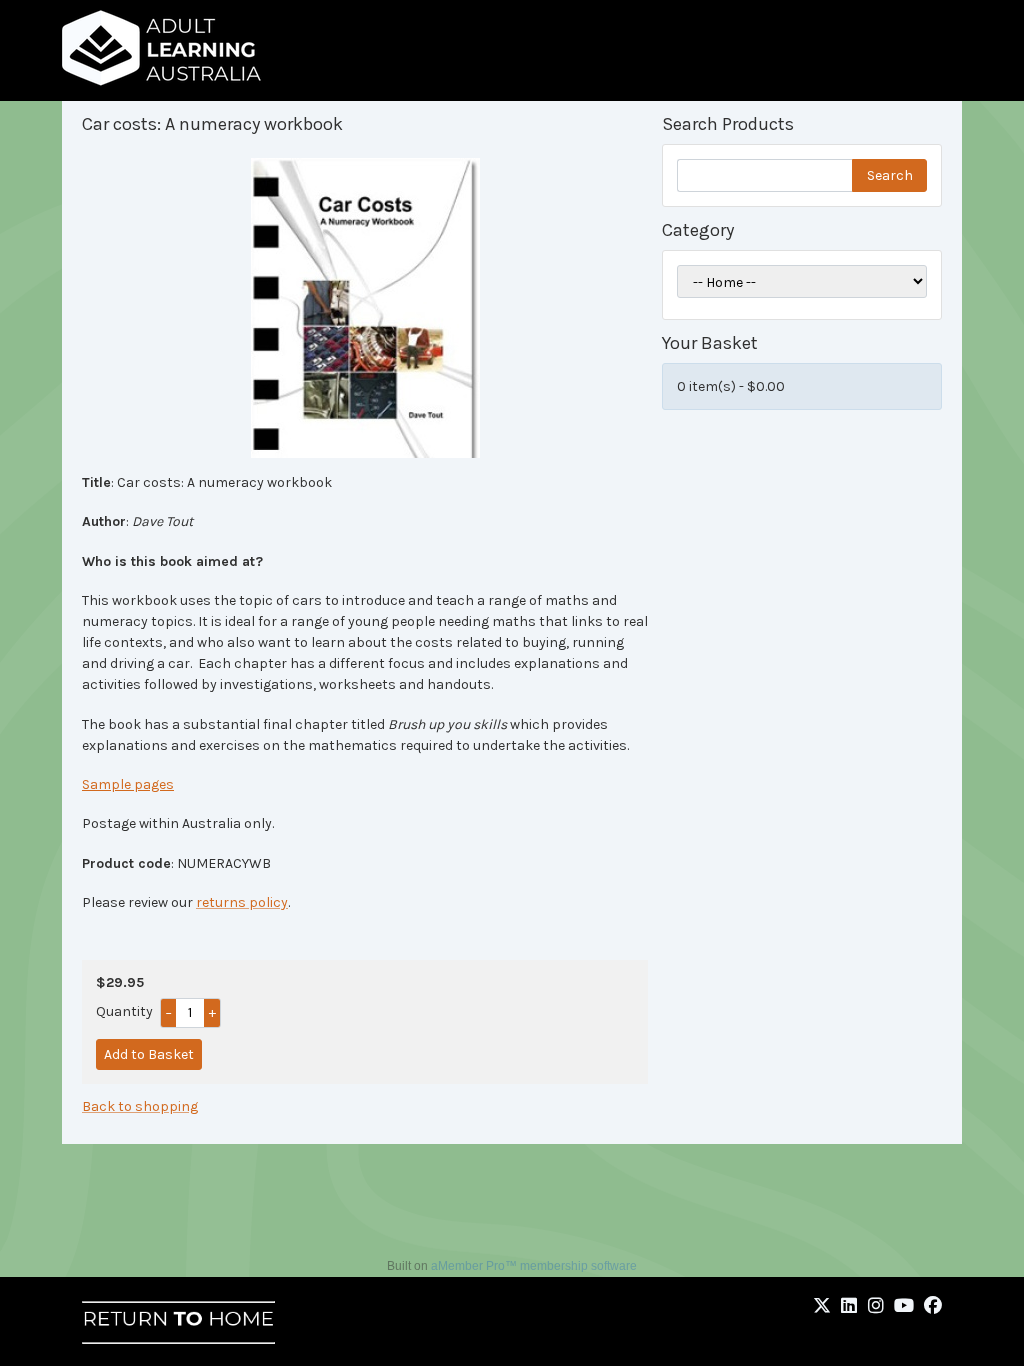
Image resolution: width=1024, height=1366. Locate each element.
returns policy (242, 902)
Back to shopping (140, 1106)
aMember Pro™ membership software (534, 1266)
